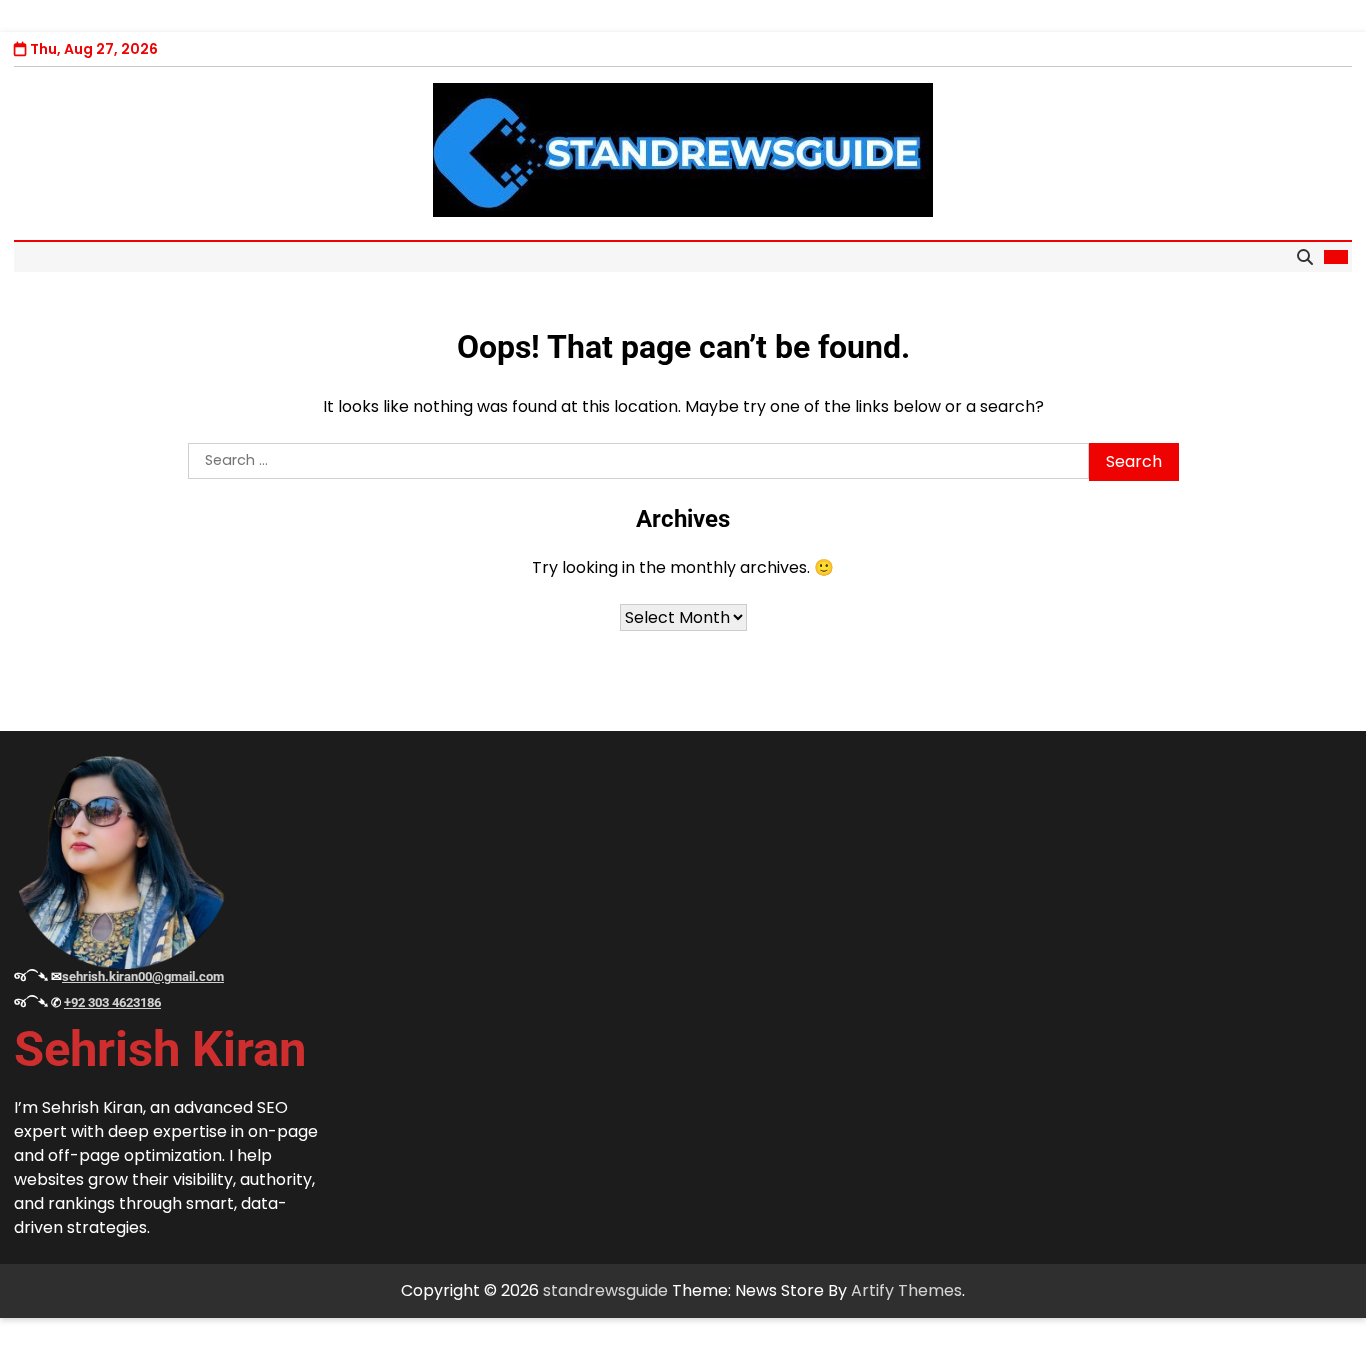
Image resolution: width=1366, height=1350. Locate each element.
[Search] (1305, 257)
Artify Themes (906, 1290)
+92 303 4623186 (112, 1002)
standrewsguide (605, 1290)
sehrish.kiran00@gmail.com (143, 976)
